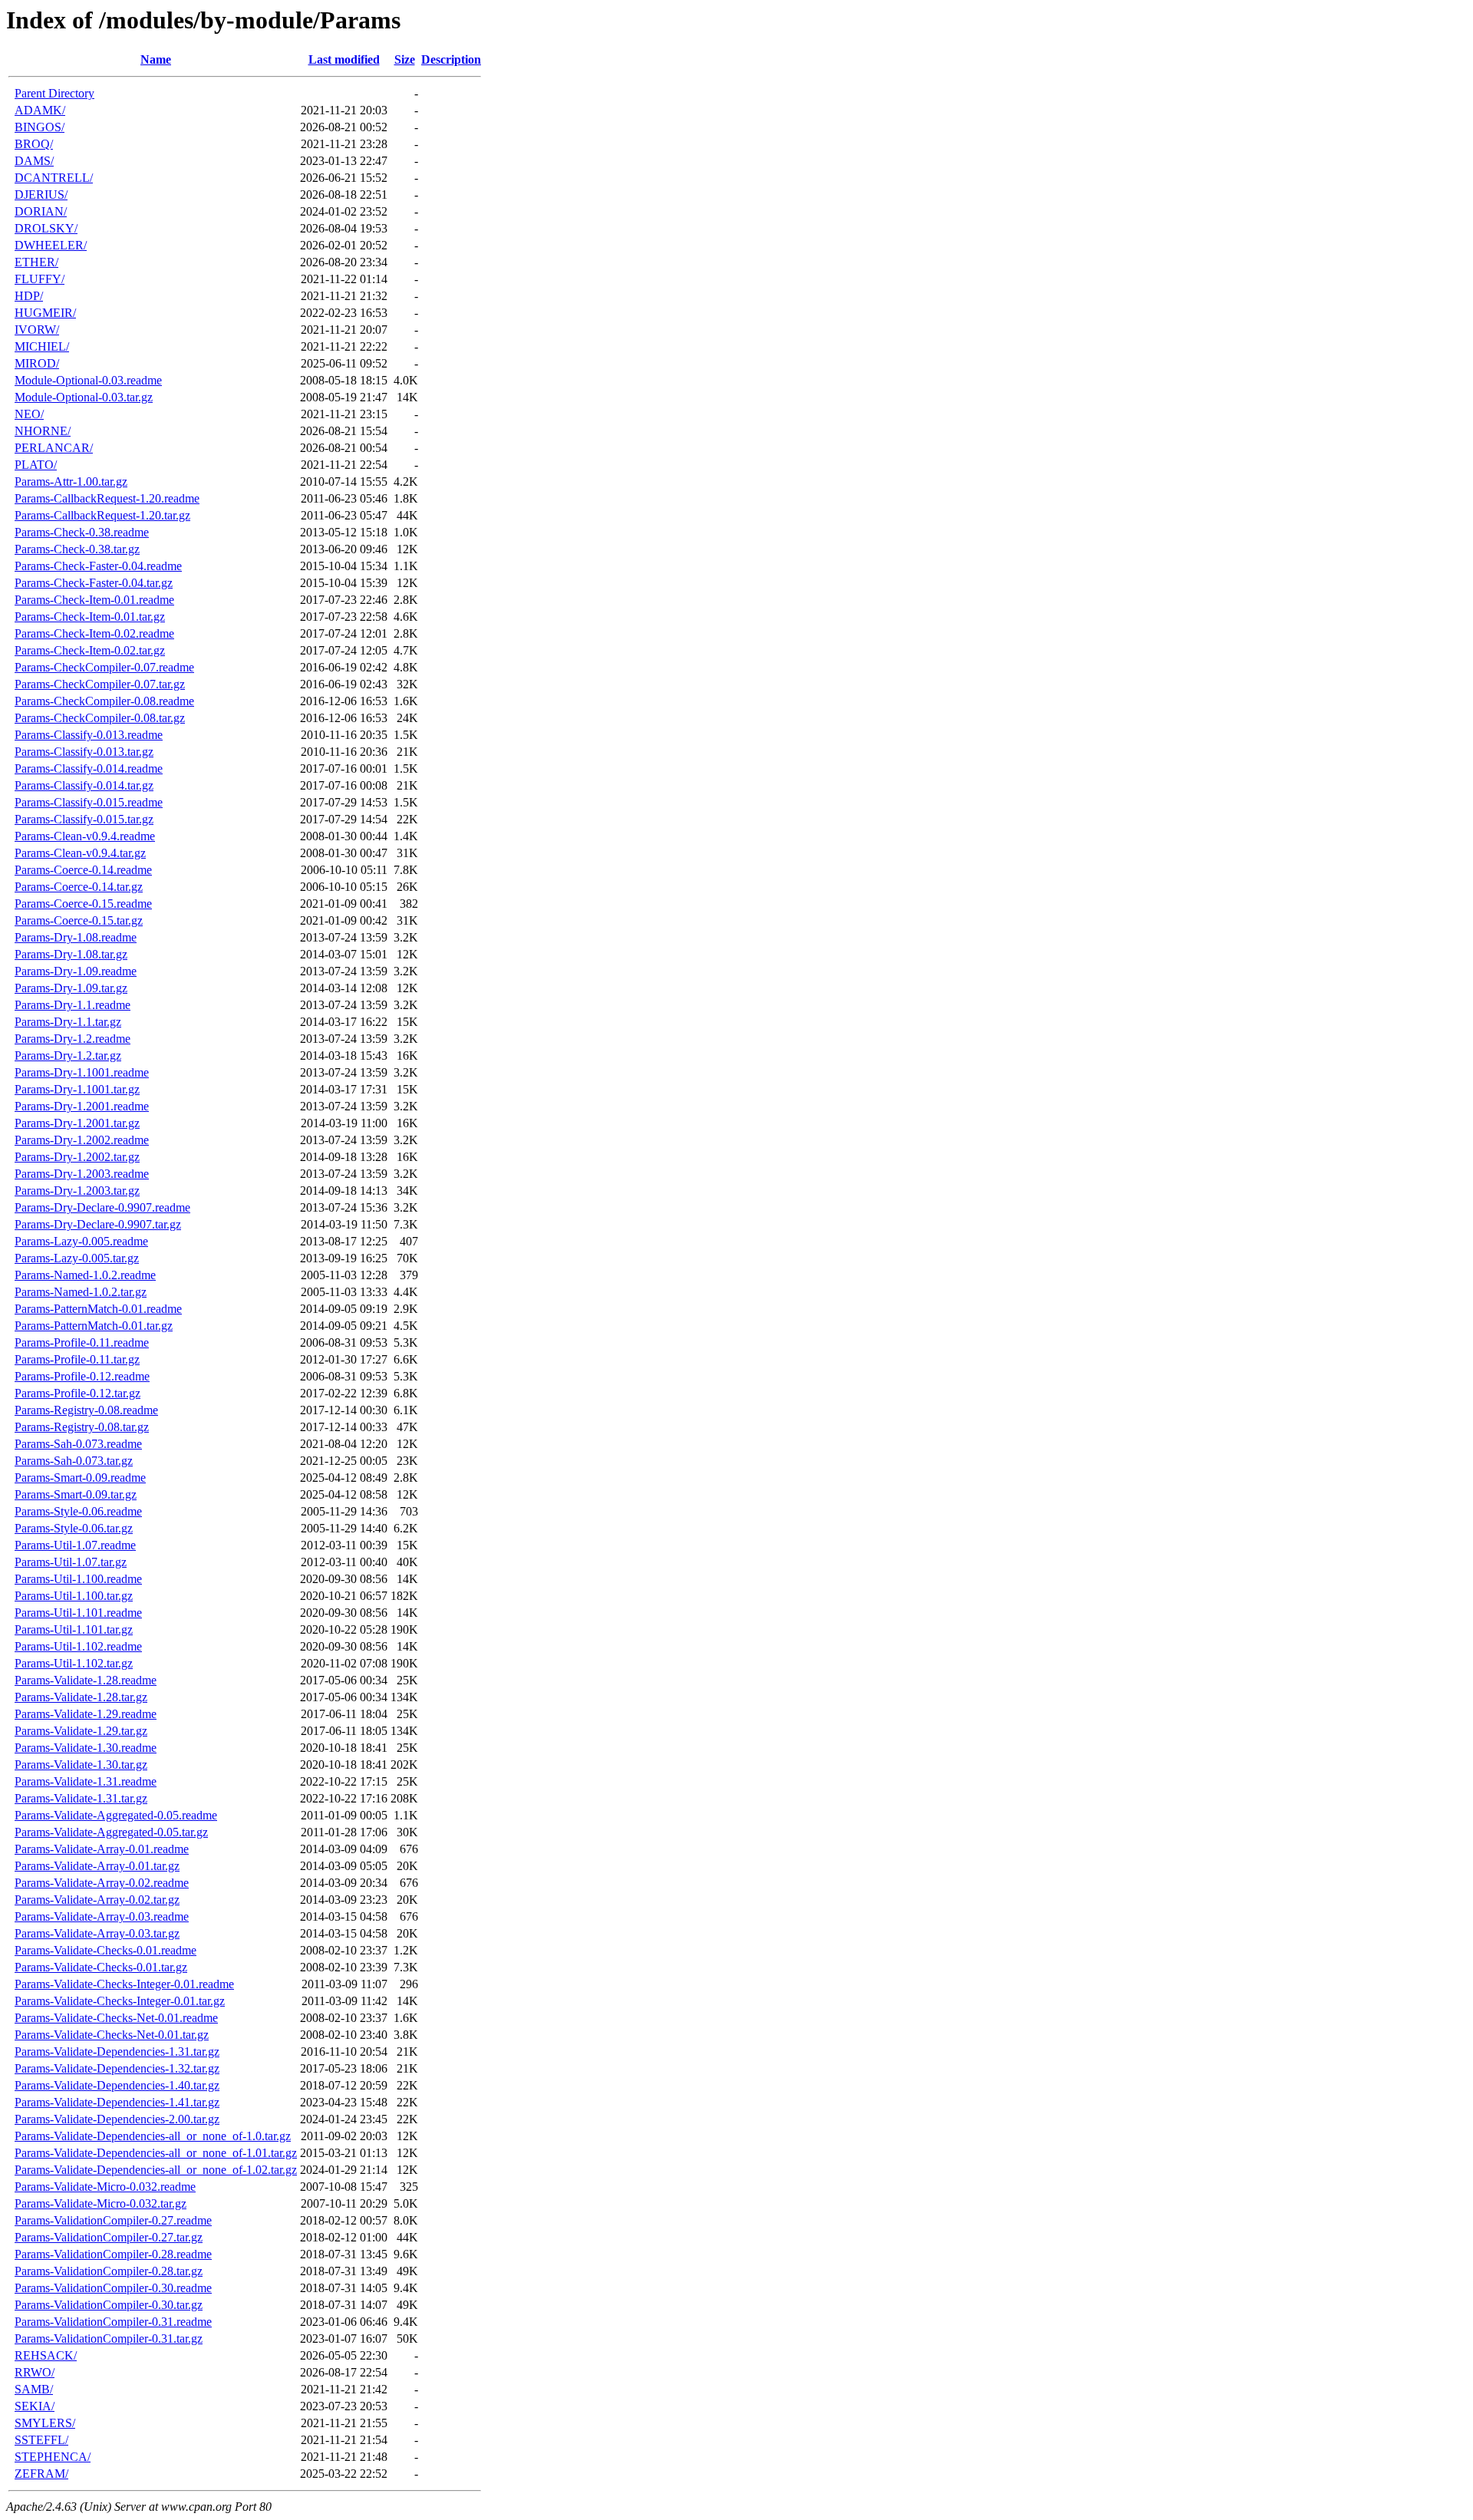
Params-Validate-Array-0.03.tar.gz (97, 1933)
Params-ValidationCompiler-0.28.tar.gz (109, 2271)
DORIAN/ (41, 211)
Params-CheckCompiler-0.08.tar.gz (100, 718)
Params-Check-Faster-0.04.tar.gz (94, 583)
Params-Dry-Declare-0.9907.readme (102, 1207)
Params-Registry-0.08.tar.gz (82, 1427)
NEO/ (29, 414)
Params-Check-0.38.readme (82, 532)
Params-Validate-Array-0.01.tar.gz (97, 1866)
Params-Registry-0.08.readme (86, 1410)
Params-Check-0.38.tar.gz (77, 549)
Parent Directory (54, 93)
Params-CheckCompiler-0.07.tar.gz (100, 684)
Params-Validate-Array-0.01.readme (102, 1849)
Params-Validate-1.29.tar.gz (81, 1731)
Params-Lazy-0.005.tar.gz (77, 1258)
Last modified (344, 59)
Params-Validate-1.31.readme (86, 1781)
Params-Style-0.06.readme (78, 1511)
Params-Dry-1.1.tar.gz (68, 1022)
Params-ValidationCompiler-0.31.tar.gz (109, 2339)
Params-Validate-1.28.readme (86, 1680)
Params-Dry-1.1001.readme (82, 1072)
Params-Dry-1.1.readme (72, 1005)
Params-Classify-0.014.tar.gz (84, 785)
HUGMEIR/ (45, 313)
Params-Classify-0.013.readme (89, 735)
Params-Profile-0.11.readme (82, 1342)
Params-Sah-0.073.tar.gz (74, 1461)
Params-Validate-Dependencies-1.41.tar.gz (117, 2102)
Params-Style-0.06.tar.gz (74, 1528)
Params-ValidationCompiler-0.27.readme (113, 2220)
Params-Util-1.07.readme (75, 1545)
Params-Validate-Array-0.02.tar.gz (97, 1900)
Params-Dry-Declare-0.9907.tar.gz (98, 1224)
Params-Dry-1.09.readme (76, 971)
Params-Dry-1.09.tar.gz (71, 988)
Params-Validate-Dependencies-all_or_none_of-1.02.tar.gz (156, 2170)
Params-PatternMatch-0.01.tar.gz (94, 1326)
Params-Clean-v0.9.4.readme (85, 836)
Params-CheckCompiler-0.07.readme (104, 667)
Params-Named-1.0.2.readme (85, 1275)
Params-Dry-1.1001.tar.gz (77, 1089)
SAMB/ (34, 2389)
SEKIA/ (35, 2406)
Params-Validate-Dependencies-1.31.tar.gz (117, 2052)
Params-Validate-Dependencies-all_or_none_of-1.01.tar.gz (156, 2153)
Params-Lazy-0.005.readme (81, 1241)
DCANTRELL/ (54, 178)
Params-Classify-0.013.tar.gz (84, 752)
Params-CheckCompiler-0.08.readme (104, 701)
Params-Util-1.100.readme (78, 1579)
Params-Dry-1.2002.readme (82, 1140)
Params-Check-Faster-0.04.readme (98, 566)
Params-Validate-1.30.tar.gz (81, 1765)
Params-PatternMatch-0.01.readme (98, 1309)
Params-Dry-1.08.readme (76, 937)
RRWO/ (35, 2372)
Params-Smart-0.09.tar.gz (76, 1494)
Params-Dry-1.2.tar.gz (68, 1055)
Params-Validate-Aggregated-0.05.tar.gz (111, 1832)
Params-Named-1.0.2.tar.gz (81, 1292)
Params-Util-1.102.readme (78, 1646)
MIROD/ (37, 363)
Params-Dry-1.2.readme (72, 1039)
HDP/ (29, 296)
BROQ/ (34, 144)
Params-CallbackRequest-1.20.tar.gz (102, 515)
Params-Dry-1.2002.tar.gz (77, 1157)
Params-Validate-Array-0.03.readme (102, 1916)
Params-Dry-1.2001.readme (82, 1106)
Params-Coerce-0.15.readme (83, 904)
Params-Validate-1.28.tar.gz (81, 1697)
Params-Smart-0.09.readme (80, 1478)
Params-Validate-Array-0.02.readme (102, 1883)
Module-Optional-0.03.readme (88, 380)
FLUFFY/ (40, 279)
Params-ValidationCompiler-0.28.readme (113, 2254)
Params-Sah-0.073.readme (78, 1444)
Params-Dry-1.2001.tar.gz (77, 1123)
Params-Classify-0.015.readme (89, 802)
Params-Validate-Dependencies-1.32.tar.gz (117, 2068)
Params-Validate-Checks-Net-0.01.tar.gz (112, 2035)
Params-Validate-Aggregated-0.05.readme (116, 1815)
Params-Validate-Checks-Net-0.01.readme (116, 2018)
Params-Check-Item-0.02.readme (94, 633)
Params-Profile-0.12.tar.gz (77, 1393)
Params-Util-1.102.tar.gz (74, 1663)
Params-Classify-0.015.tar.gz (84, 819)
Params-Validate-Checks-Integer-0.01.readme (124, 1984)
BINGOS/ (40, 127)
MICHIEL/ (42, 346)
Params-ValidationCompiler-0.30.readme (113, 2288)
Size (405, 59)
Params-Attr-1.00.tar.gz (71, 482)
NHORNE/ (43, 431)
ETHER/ (36, 262)
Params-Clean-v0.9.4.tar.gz (80, 853)
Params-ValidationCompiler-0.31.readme (113, 2322)
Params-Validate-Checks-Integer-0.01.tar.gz (120, 2001)
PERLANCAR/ (54, 448)
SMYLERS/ (45, 2423)
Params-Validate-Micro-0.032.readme (105, 2187)
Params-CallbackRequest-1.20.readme (107, 498)
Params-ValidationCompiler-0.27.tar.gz (109, 2237)
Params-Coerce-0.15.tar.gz (79, 920)
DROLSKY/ (46, 228)
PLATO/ (36, 465)
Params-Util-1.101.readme (78, 1613)
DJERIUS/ (41, 195)
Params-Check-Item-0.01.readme (94, 600)
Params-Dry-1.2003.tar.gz (77, 1191)
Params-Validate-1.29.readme (86, 1714)
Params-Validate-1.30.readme (86, 1748)
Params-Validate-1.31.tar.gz (81, 1798)
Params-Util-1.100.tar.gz (74, 1596)
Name (156, 59)
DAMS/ (34, 161)
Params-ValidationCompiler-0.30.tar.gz (109, 2305)
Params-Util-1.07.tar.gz (71, 1562)
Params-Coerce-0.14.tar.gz (79, 887)
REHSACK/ (46, 2355)
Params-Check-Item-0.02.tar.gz (90, 650)
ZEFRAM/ (41, 2474)
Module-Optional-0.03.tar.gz (84, 397)
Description (451, 59)
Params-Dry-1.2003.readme (82, 1174)
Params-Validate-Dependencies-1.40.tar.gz (117, 2085)
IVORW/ (37, 330)
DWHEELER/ (51, 245)
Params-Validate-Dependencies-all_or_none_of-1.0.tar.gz (153, 2136)
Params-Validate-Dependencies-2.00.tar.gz (117, 2119)
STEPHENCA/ (53, 2457)
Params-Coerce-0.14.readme (83, 870)
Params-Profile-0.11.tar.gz (77, 1359)
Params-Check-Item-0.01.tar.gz (90, 617)
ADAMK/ (40, 110)
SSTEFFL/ (41, 2440)
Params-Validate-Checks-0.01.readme (105, 1950)
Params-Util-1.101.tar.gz (74, 1629)
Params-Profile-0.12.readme (82, 1376)
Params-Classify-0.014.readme (89, 769)
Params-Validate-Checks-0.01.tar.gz (101, 1967)
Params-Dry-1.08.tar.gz (71, 954)
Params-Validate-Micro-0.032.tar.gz (101, 2203)
